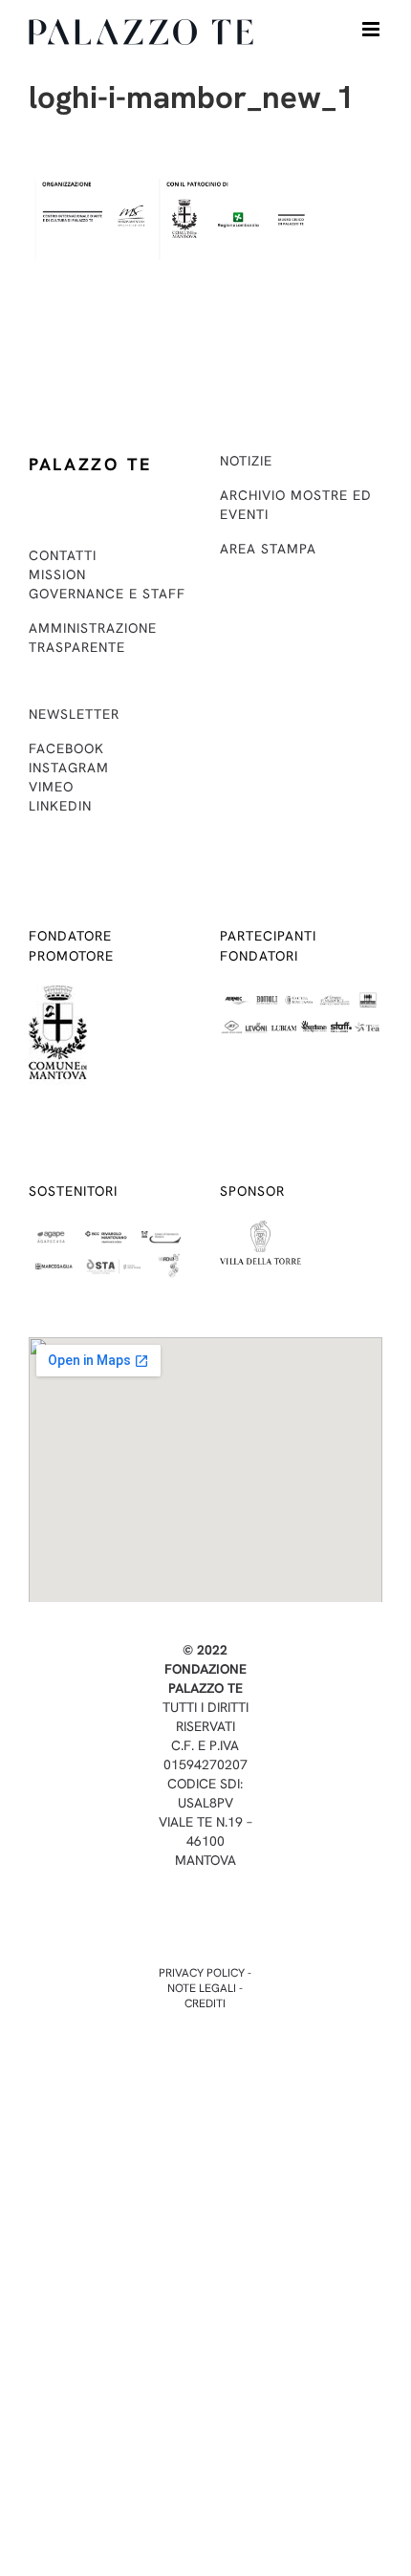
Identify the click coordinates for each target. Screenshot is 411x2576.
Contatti (63, 555)
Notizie (246, 461)
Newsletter (74, 714)
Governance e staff (107, 594)
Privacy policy (202, 1973)
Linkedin (60, 806)
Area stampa (268, 549)
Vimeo (51, 787)
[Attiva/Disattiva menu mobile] (372, 29)
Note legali (202, 1988)
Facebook (66, 748)
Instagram (69, 768)
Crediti (205, 2003)
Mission (57, 574)
